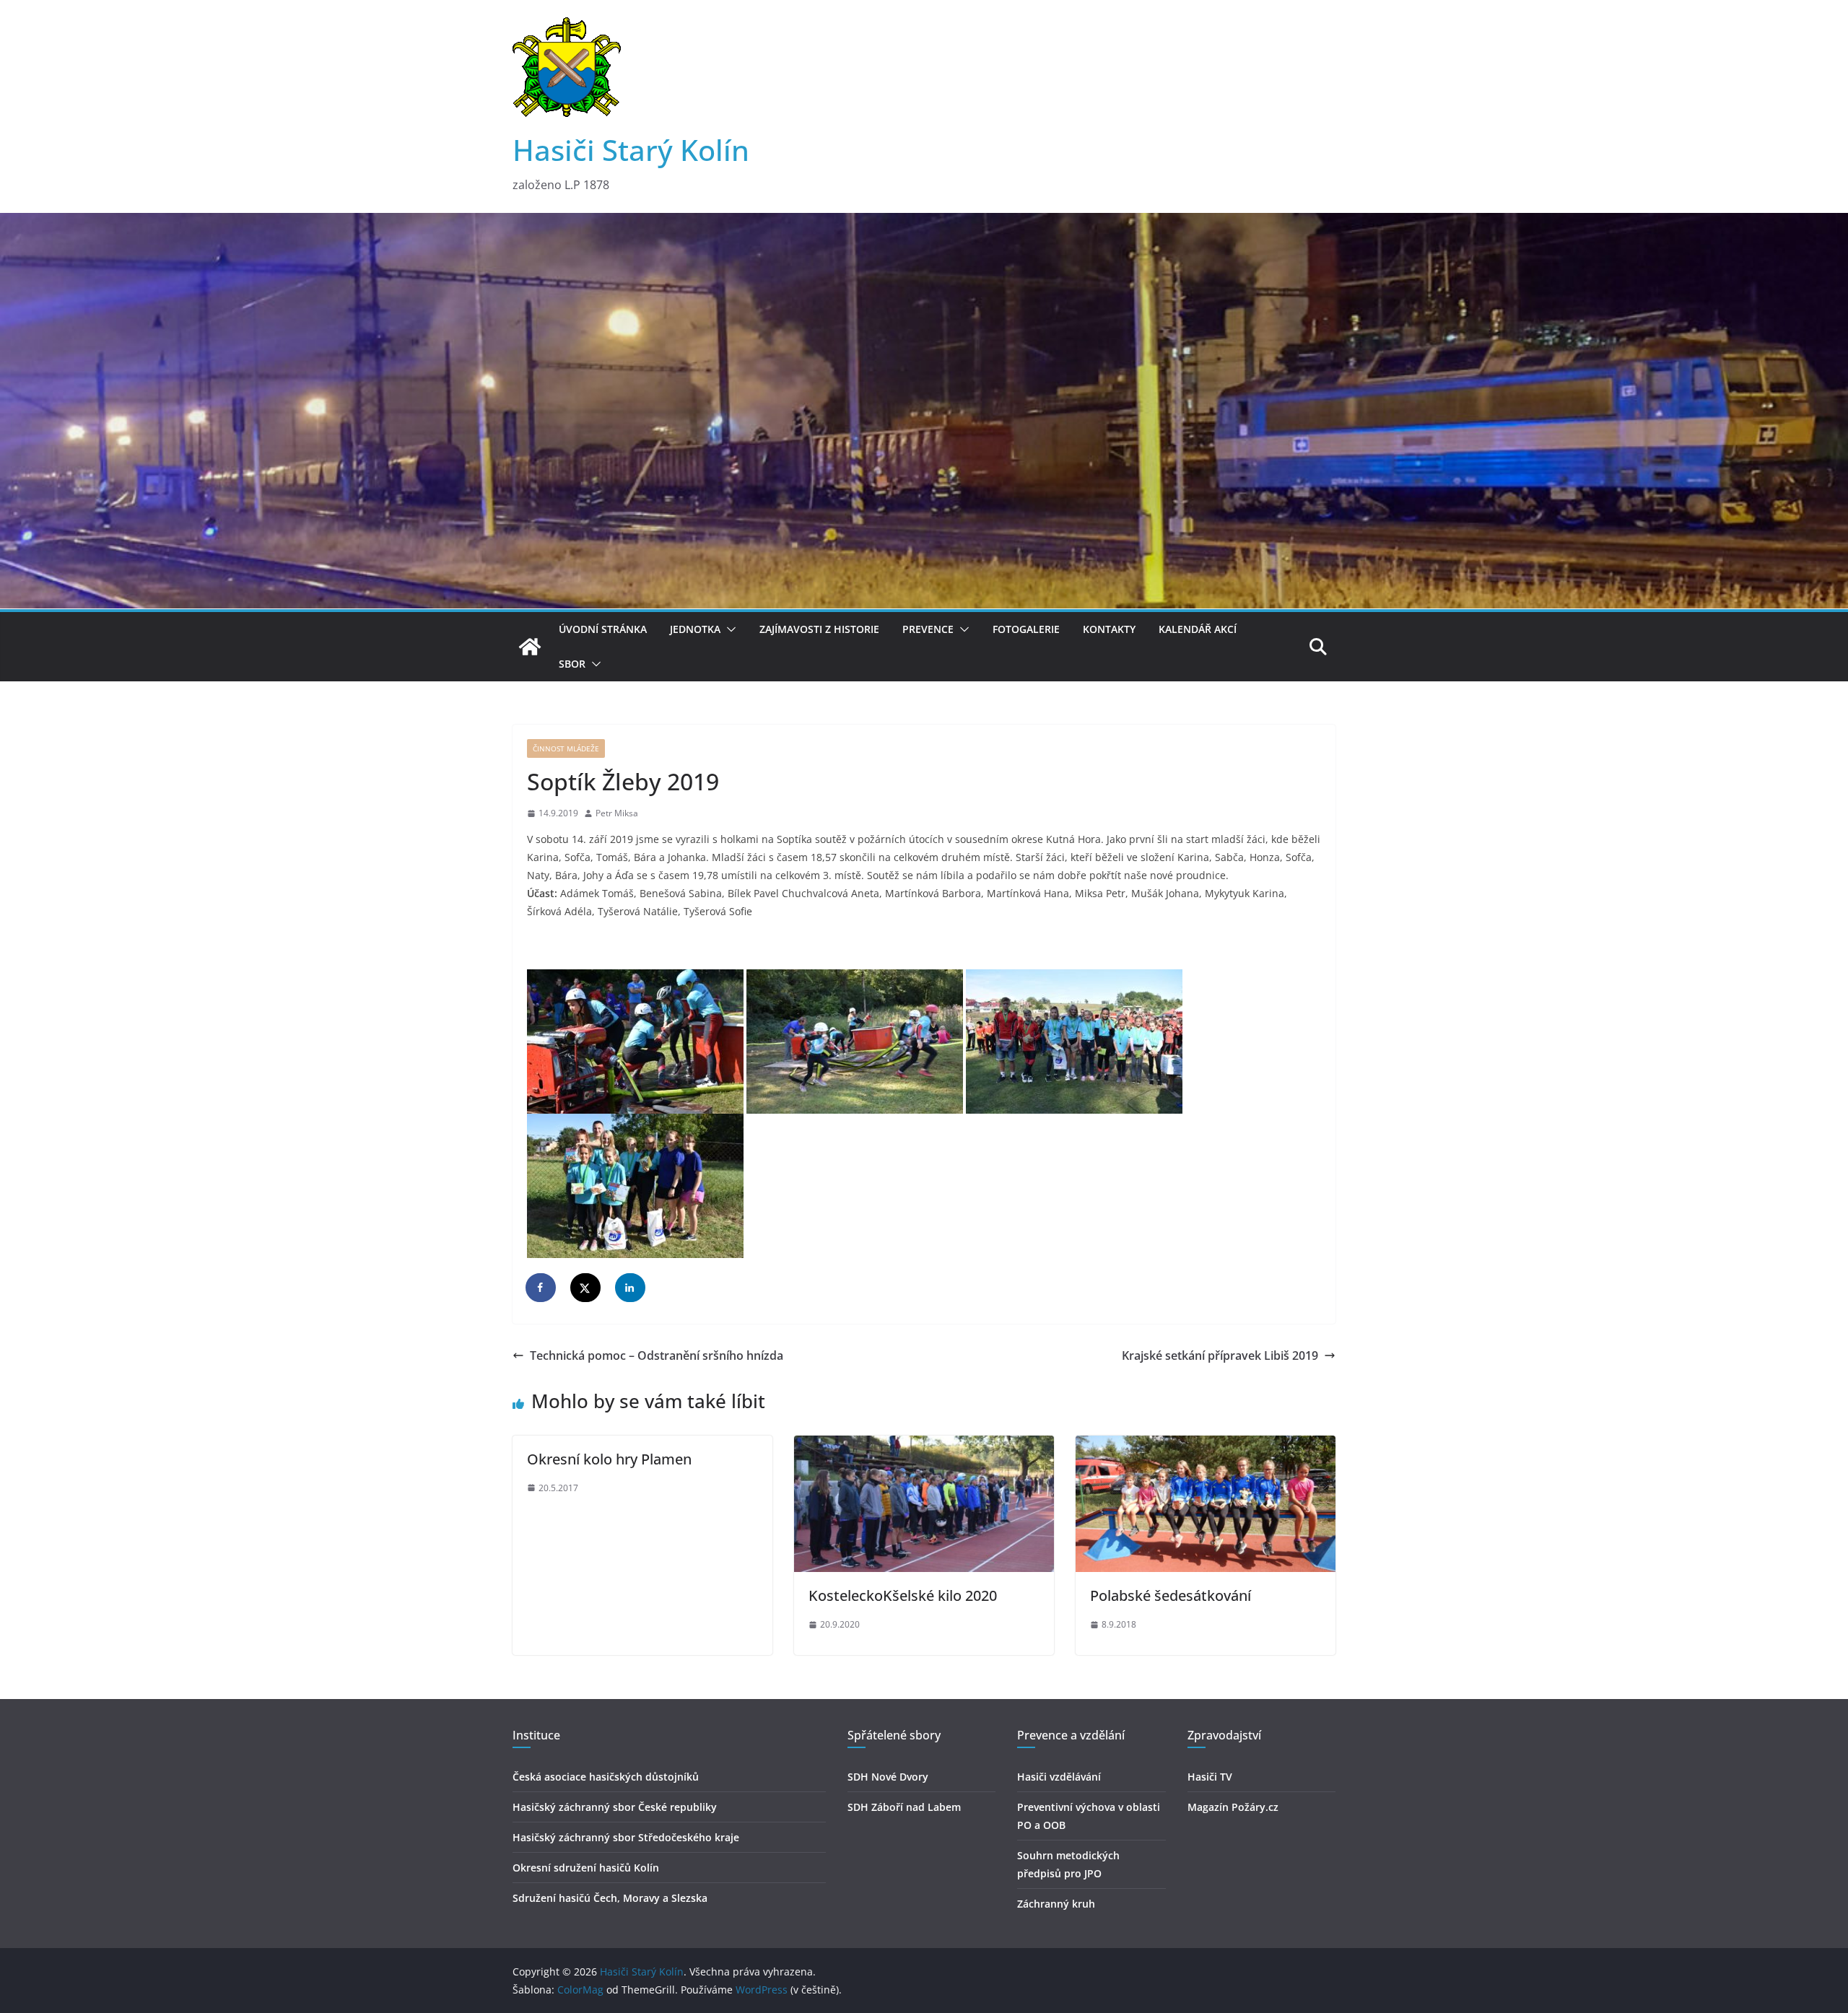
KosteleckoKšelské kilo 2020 (903, 1595)
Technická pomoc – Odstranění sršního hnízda (657, 1355)
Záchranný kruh (1056, 1904)
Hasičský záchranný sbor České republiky (615, 1807)
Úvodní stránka (603, 629)
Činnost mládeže (566, 748)
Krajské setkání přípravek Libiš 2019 (1220, 1355)
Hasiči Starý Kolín (631, 150)
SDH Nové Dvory (888, 1777)
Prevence (928, 629)
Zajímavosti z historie (819, 629)
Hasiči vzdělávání (1059, 1777)
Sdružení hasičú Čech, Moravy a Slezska (610, 1898)
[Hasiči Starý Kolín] (924, 223)
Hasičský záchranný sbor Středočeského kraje (626, 1837)
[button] (728, 629)
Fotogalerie (1026, 629)
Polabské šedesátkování (1171, 1595)
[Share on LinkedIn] (631, 1288)
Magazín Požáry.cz (1233, 1807)
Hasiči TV (1210, 1777)
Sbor (572, 664)
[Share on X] (586, 1288)
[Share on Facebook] (541, 1288)
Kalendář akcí (1198, 629)
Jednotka (695, 629)
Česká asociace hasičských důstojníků (606, 1777)
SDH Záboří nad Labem (904, 1807)
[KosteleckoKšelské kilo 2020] (924, 1446)
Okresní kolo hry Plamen (609, 1459)
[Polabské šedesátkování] (1206, 1446)
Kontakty (1109, 629)
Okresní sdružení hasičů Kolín (586, 1868)
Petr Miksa (617, 813)
